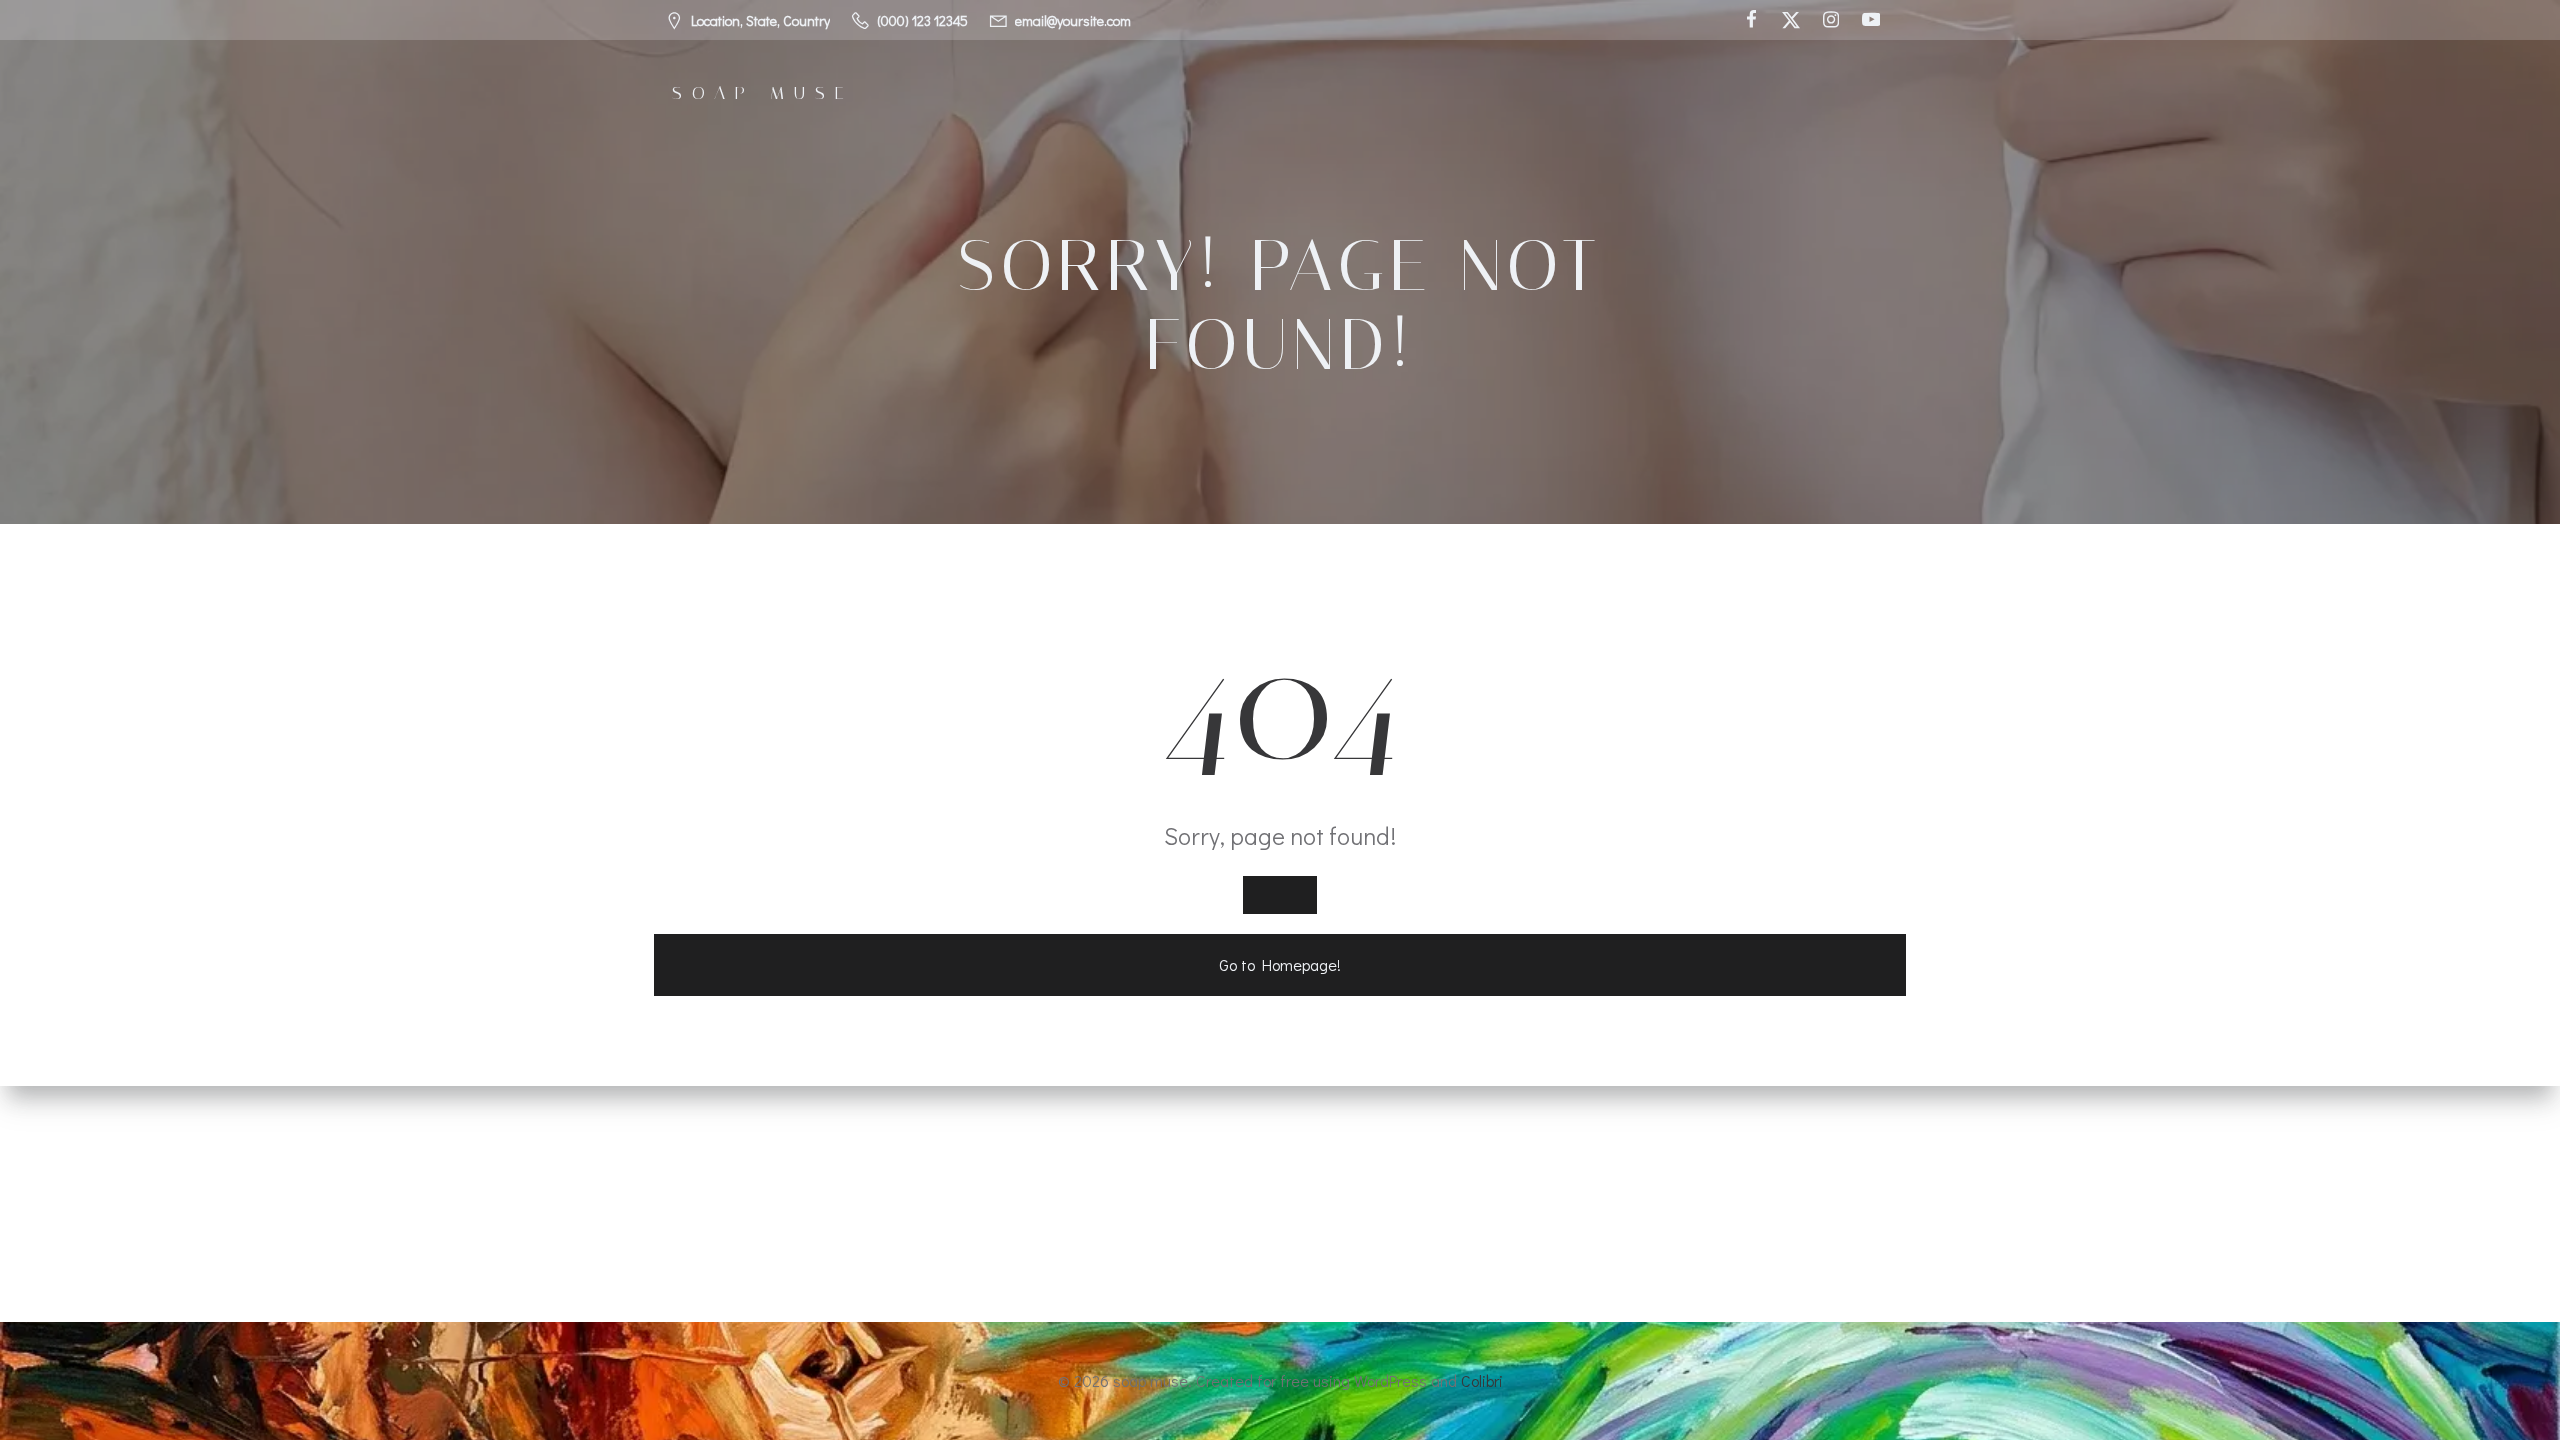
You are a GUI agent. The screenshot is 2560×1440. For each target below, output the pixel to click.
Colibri (1482, 1380)
